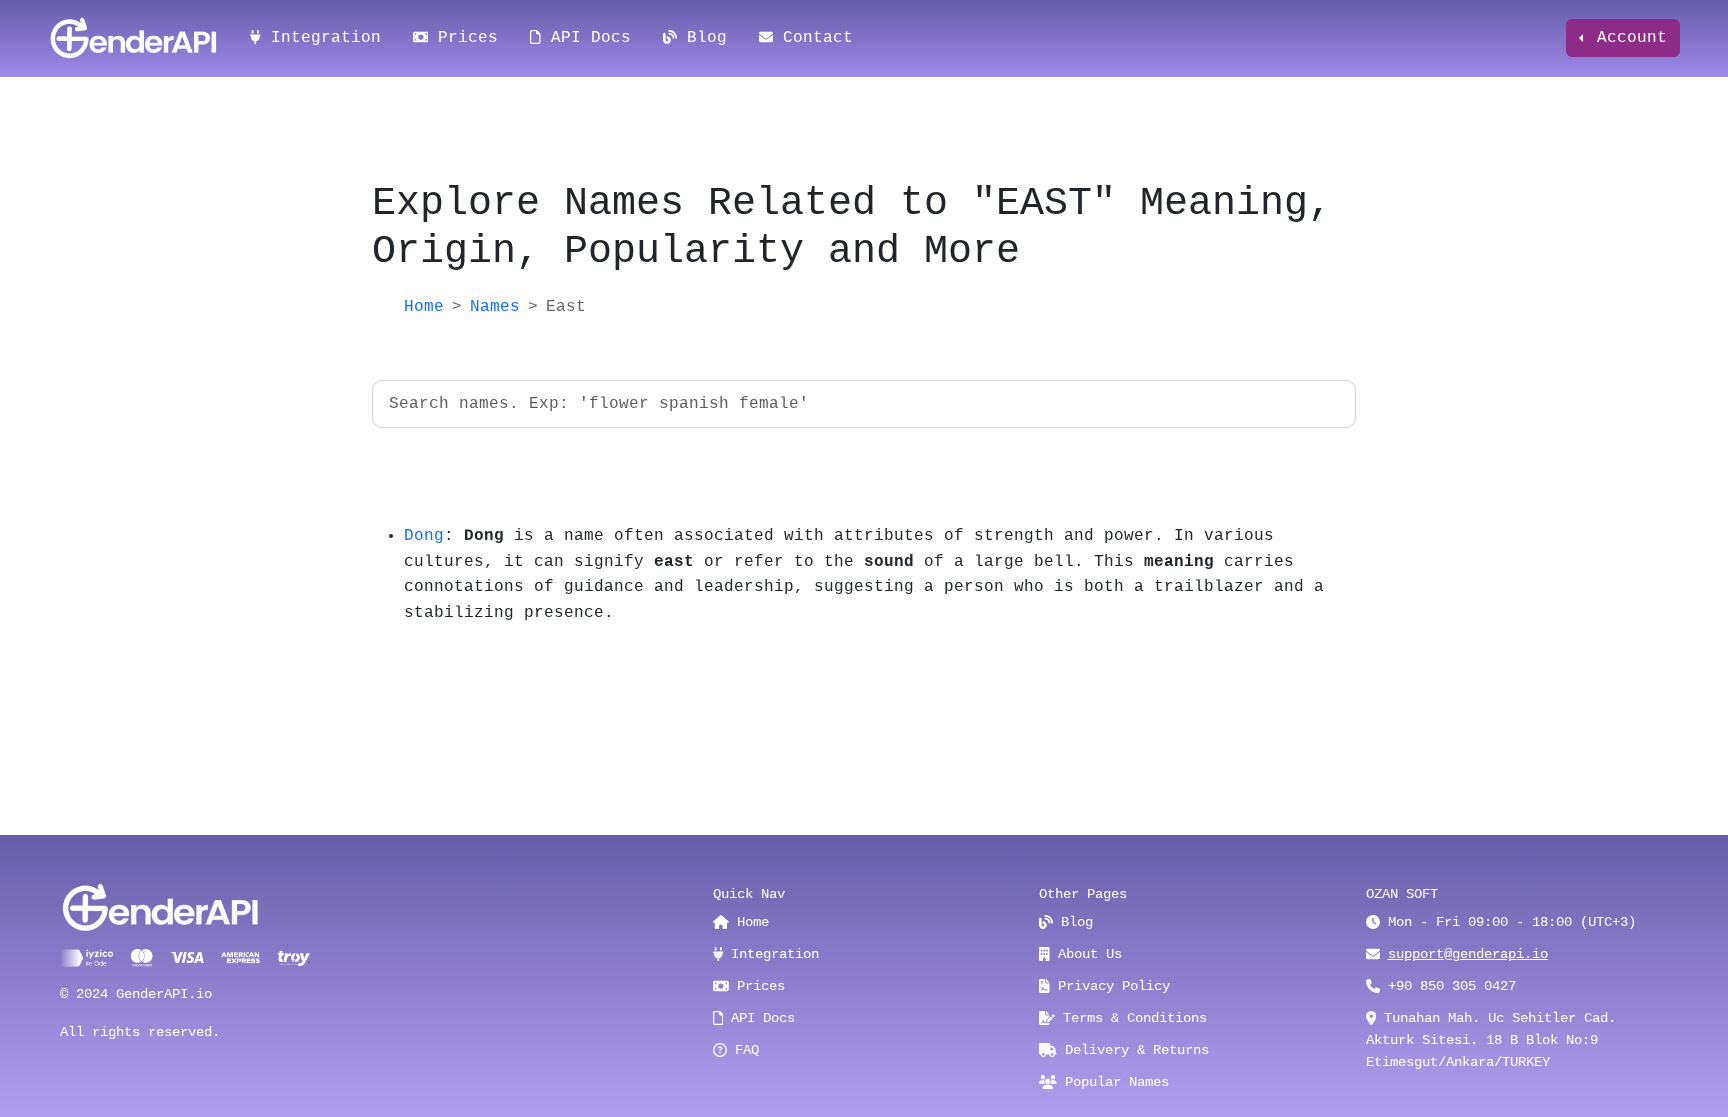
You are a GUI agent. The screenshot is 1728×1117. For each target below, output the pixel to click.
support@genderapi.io (1468, 954)
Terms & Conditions (1131, 1018)
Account (1627, 38)
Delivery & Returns (1133, 1050)
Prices (463, 38)
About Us (1086, 954)
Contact (813, 38)
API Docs (586, 38)
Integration (321, 38)
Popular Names (1113, 1082)
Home (424, 307)
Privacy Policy (1110, 986)
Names (495, 307)
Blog (702, 38)
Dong (424, 536)
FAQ (743, 1050)
